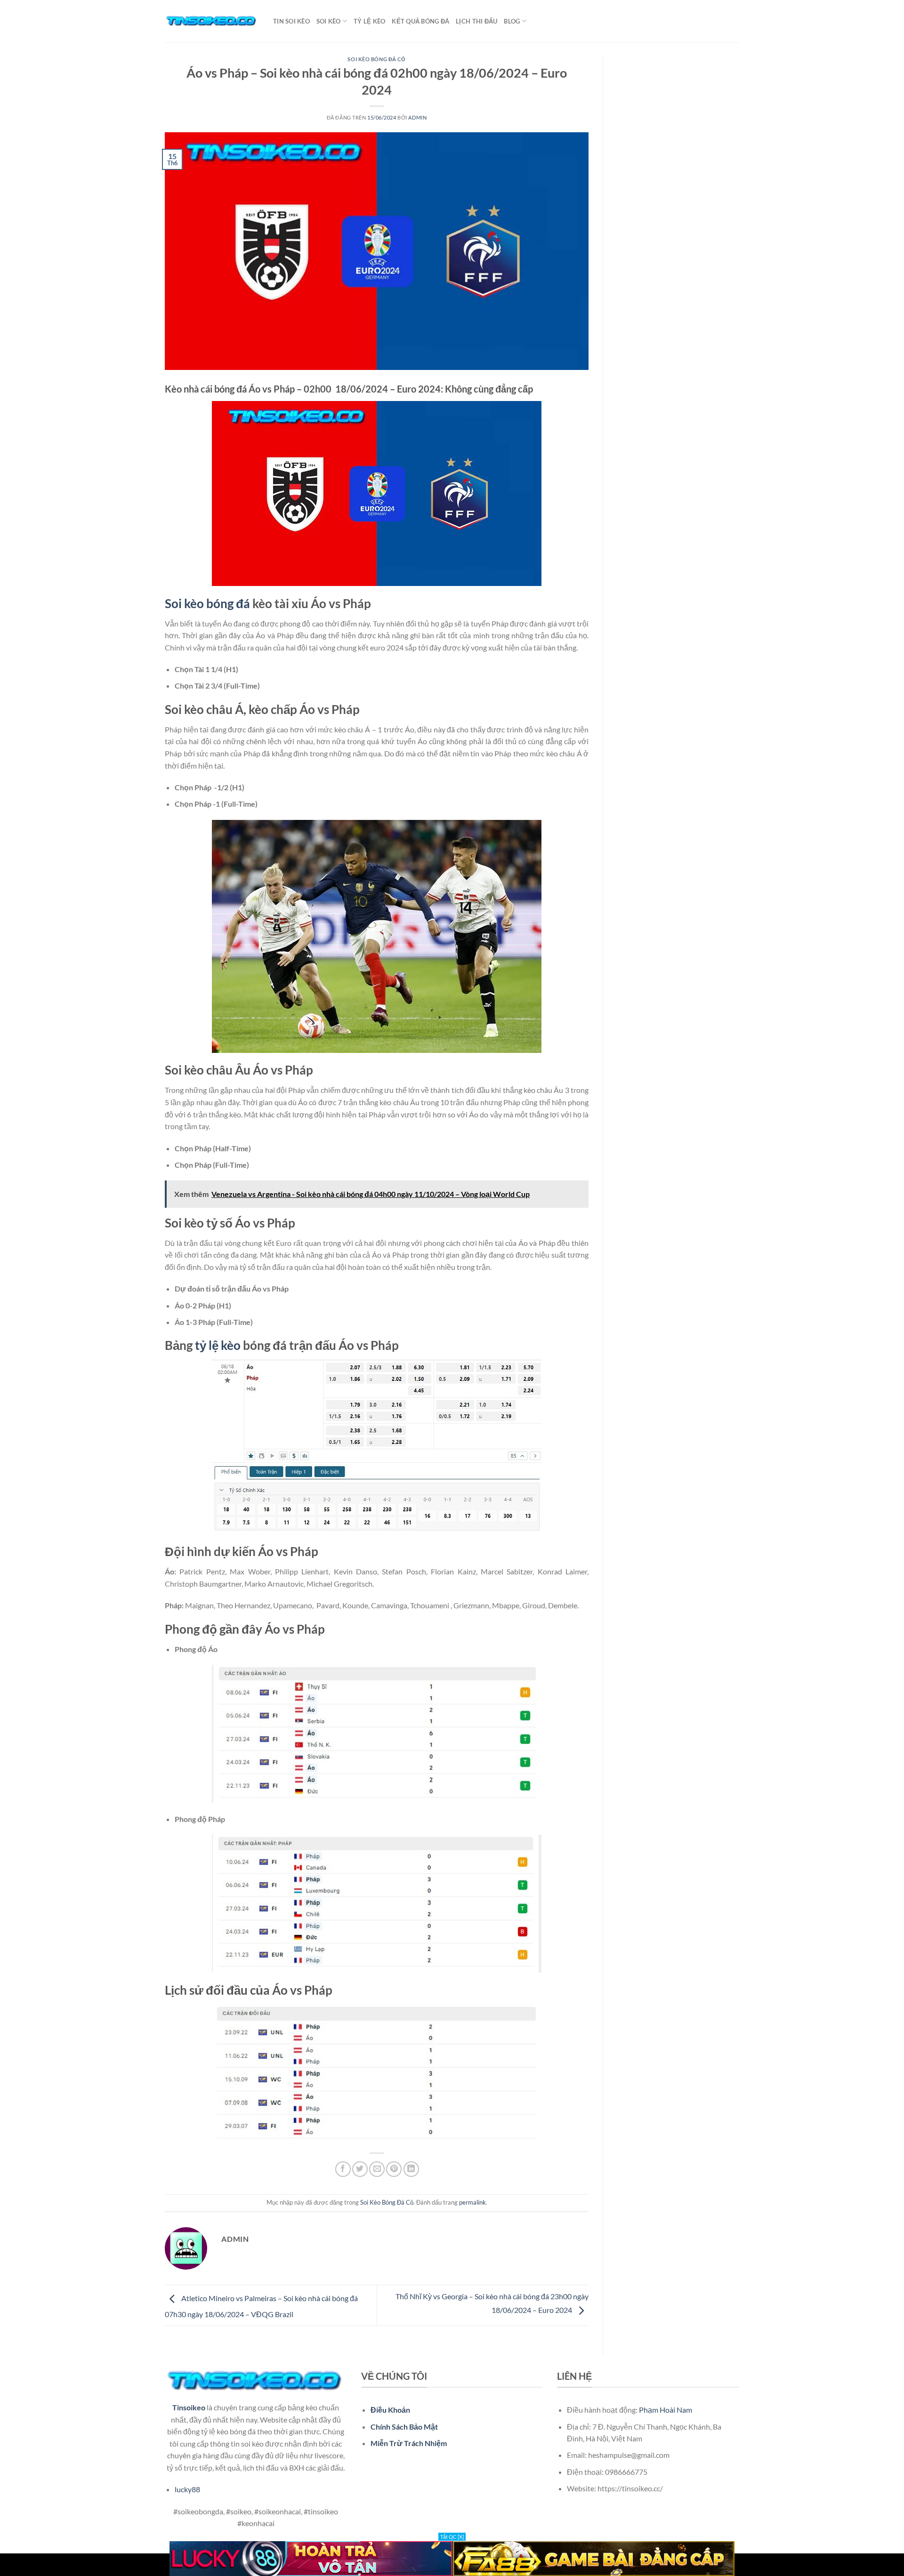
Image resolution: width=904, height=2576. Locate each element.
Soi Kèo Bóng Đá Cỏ (376, 59)
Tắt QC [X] (452, 2537)
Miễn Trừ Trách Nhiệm (409, 2443)
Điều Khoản (390, 2410)
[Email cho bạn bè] (377, 2169)
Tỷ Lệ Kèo (369, 21)
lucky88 (187, 2489)
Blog (512, 21)
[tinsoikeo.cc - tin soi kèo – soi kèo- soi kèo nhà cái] (212, 21)
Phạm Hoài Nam (666, 2410)
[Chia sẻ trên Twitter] (360, 2169)
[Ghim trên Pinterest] (394, 2169)
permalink (472, 2202)
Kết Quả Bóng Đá (420, 21)
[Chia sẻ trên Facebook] (343, 2169)
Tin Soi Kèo (291, 21)
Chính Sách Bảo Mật (404, 2427)
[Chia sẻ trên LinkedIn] (411, 2169)
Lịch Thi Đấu (476, 21)
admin (417, 117)
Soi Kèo (329, 21)
